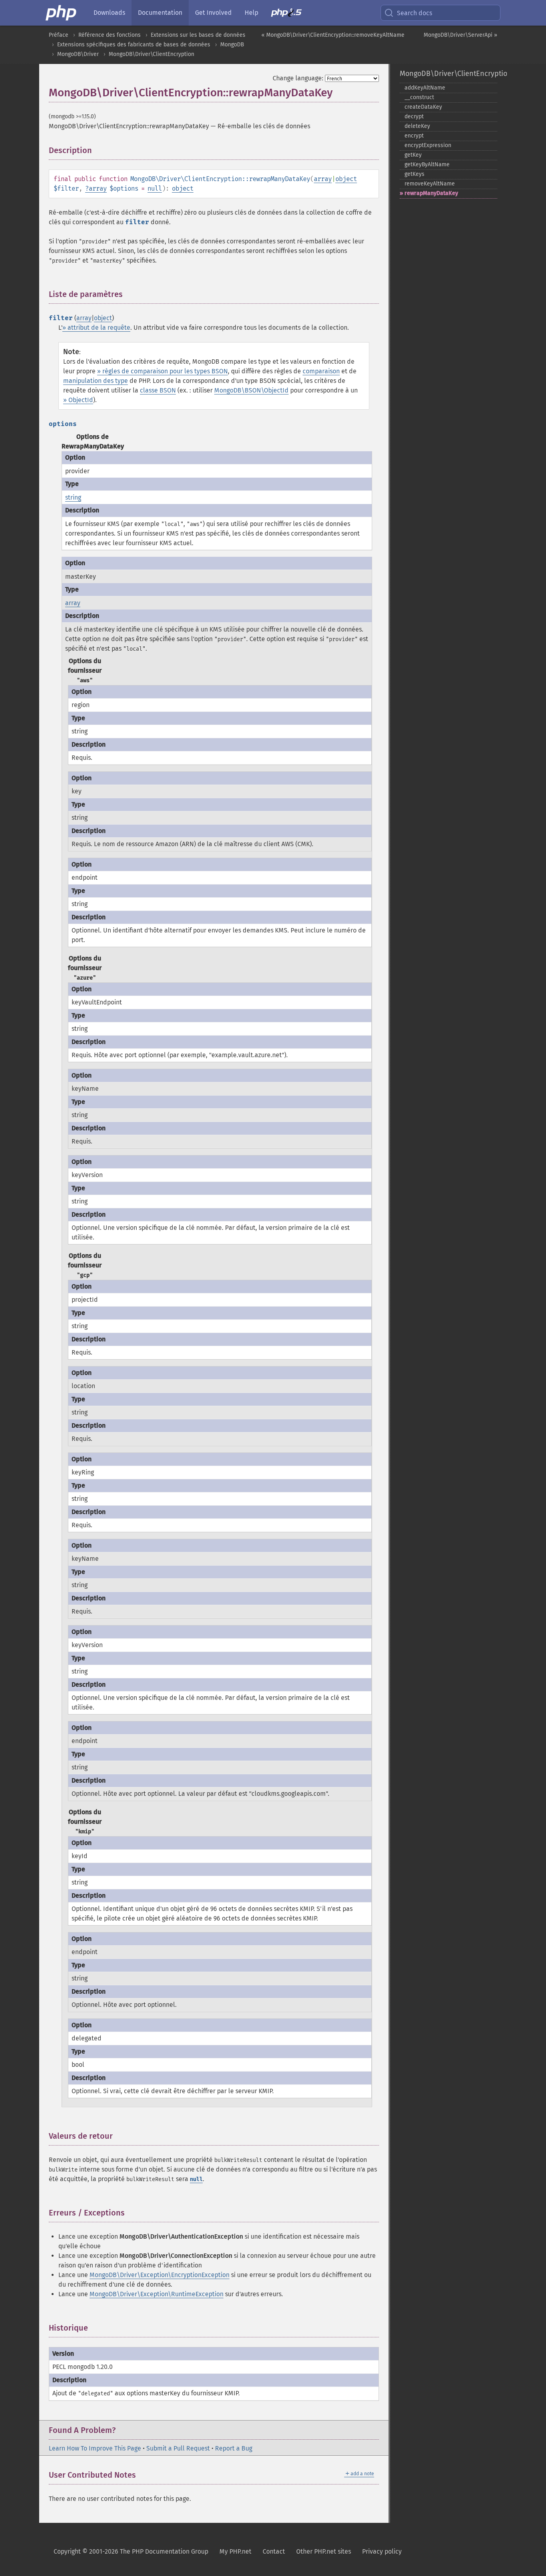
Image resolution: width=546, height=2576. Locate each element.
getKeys (414, 174)
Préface (59, 35)
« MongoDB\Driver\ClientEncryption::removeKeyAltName (333, 35)
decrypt (414, 117)
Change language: (298, 78)
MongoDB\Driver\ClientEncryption (151, 54)
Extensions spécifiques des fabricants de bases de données (134, 45)
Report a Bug (234, 2448)
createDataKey (423, 107)
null (155, 188)
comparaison (321, 371)
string (73, 497)
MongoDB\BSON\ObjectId (251, 390)
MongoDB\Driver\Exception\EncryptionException (159, 2275)
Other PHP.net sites (324, 2551)
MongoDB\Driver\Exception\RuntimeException (156, 2294)
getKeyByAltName (427, 164)
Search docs (414, 13)
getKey (413, 155)
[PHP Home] (62, 13)
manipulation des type (96, 381)
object (346, 179)
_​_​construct (419, 97)
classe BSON (158, 390)
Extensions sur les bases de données (198, 35)
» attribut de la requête (96, 328)
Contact (274, 2551)
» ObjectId (78, 400)
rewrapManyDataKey (431, 193)
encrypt (414, 136)
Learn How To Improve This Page (95, 2448)
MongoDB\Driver (78, 54)
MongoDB (232, 45)
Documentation (160, 13)
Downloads (109, 13)
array (323, 179)
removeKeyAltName (430, 184)
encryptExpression (428, 145)
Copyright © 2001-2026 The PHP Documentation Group (131, 2551)
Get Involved (213, 13)
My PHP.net (235, 2551)
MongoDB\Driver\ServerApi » (460, 35)
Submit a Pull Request (178, 2448)
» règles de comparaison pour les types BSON (162, 371)
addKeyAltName (425, 88)
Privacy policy (382, 2551)
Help (251, 13)
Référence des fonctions (110, 35)
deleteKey (417, 126)
